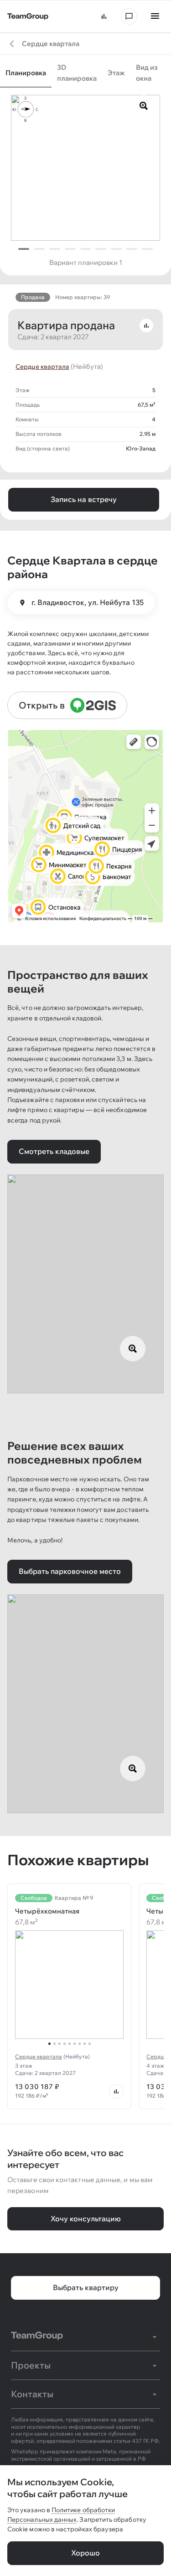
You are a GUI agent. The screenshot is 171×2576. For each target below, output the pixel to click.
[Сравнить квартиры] (104, 16)
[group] (85, 75)
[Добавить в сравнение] (146, 326)
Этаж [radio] (116, 73)
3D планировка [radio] (77, 73)
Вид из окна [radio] (147, 73)
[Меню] (155, 16)
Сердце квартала (42, 367)
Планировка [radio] (26, 73)
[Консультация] (129, 16)
